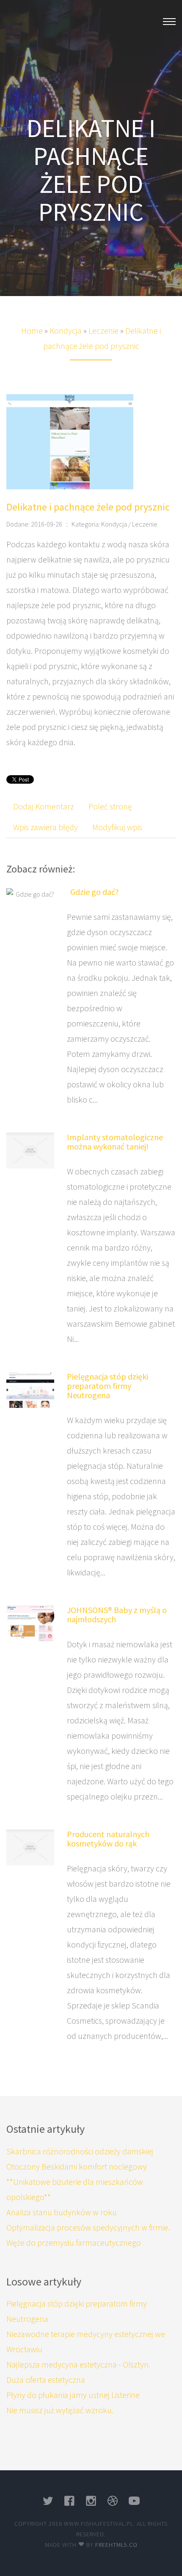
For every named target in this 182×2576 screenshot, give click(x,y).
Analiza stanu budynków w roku (62, 2212)
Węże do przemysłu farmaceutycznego (74, 2243)
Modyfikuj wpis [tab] (117, 827)
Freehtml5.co (116, 2545)
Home (32, 331)
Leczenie (103, 331)
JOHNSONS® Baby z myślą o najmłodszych (117, 1614)
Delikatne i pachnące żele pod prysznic (88, 507)
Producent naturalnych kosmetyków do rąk (108, 1839)
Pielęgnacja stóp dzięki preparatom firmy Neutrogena (108, 1386)
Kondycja (66, 331)
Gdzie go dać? (93, 892)
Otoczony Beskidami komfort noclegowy (77, 2166)
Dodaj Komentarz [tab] (44, 806)
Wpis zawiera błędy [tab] (45, 827)
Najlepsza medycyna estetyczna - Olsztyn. (78, 2364)
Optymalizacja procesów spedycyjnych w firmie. (88, 2227)
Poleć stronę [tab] (110, 806)
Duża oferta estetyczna (46, 2380)
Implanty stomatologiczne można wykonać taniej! (115, 1142)
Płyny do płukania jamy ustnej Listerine (73, 2395)
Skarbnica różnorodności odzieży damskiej (80, 2151)
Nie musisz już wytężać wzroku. (60, 2410)
